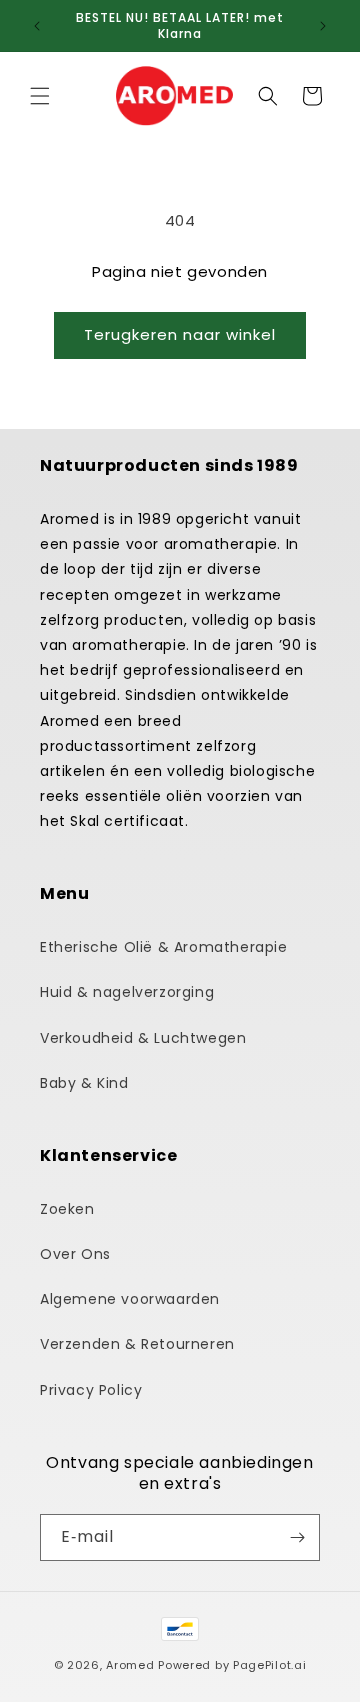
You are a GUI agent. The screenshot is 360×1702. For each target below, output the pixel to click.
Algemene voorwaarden (130, 1299)
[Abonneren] (297, 1537)
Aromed (130, 1665)
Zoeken (67, 1209)
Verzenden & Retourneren (137, 1344)
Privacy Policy (91, 1390)
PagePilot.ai (269, 1665)
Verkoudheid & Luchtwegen (143, 1038)
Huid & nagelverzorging (127, 992)
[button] (40, 96)
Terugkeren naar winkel (180, 334)
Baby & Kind (84, 1083)
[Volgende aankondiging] (323, 26)
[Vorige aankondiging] (37, 26)
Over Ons (75, 1254)
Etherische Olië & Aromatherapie (164, 947)
